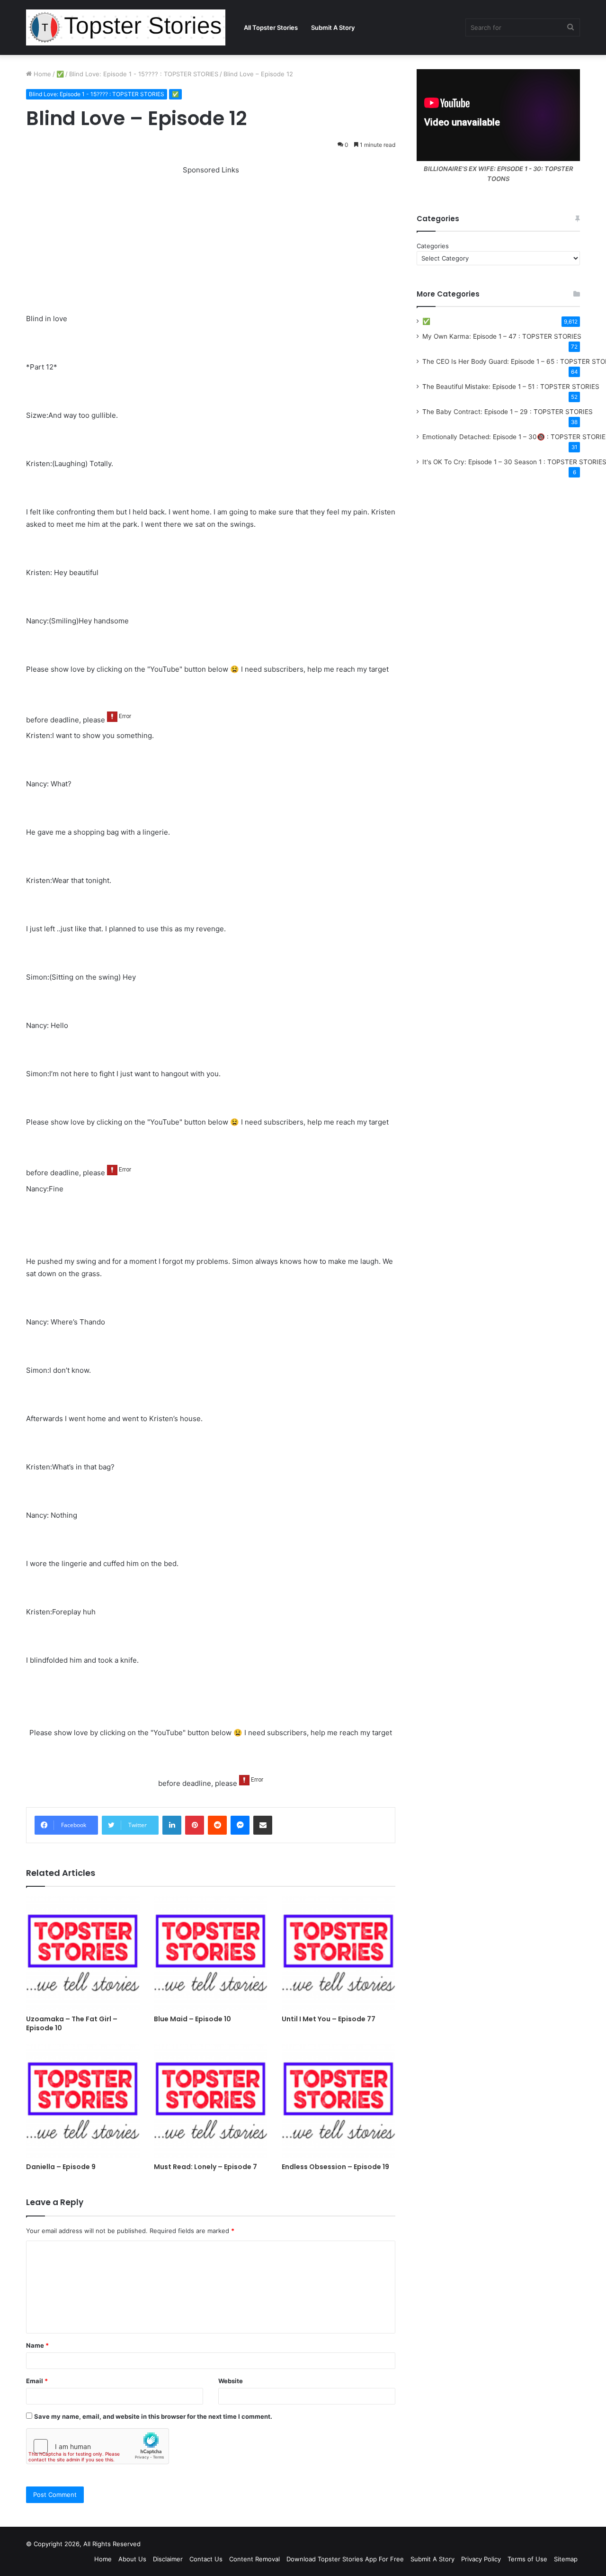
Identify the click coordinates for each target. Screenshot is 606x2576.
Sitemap (566, 2559)
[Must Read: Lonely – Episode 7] (211, 2101)
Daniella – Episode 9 (61, 2167)
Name (37, 2345)
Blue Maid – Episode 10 (192, 2019)
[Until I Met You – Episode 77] (339, 1953)
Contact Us (206, 2559)
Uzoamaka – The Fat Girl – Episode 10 (72, 2023)
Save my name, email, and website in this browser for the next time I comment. (153, 2416)
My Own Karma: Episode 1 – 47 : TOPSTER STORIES (502, 336)
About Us (132, 2559)
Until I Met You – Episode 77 (329, 2019)
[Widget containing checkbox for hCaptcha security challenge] (98, 2446)
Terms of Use (527, 2559)
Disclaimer (168, 2559)
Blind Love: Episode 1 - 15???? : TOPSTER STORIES (144, 74)
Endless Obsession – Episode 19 (335, 2167)
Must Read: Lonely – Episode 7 (205, 2167)
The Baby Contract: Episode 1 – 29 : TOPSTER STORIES (508, 412)
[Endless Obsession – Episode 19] (339, 2101)
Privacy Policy (481, 2559)
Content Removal (254, 2559)
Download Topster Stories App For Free (345, 2559)
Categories (433, 246)
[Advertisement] (211, 243)
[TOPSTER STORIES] (126, 27)
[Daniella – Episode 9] (83, 2101)
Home (41, 74)
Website (231, 2381)
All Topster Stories (271, 27)
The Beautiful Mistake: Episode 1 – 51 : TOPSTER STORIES (511, 387)
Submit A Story (333, 27)
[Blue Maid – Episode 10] (211, 1953)
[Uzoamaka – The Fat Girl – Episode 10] (83, 1953)
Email (37, 2381)
